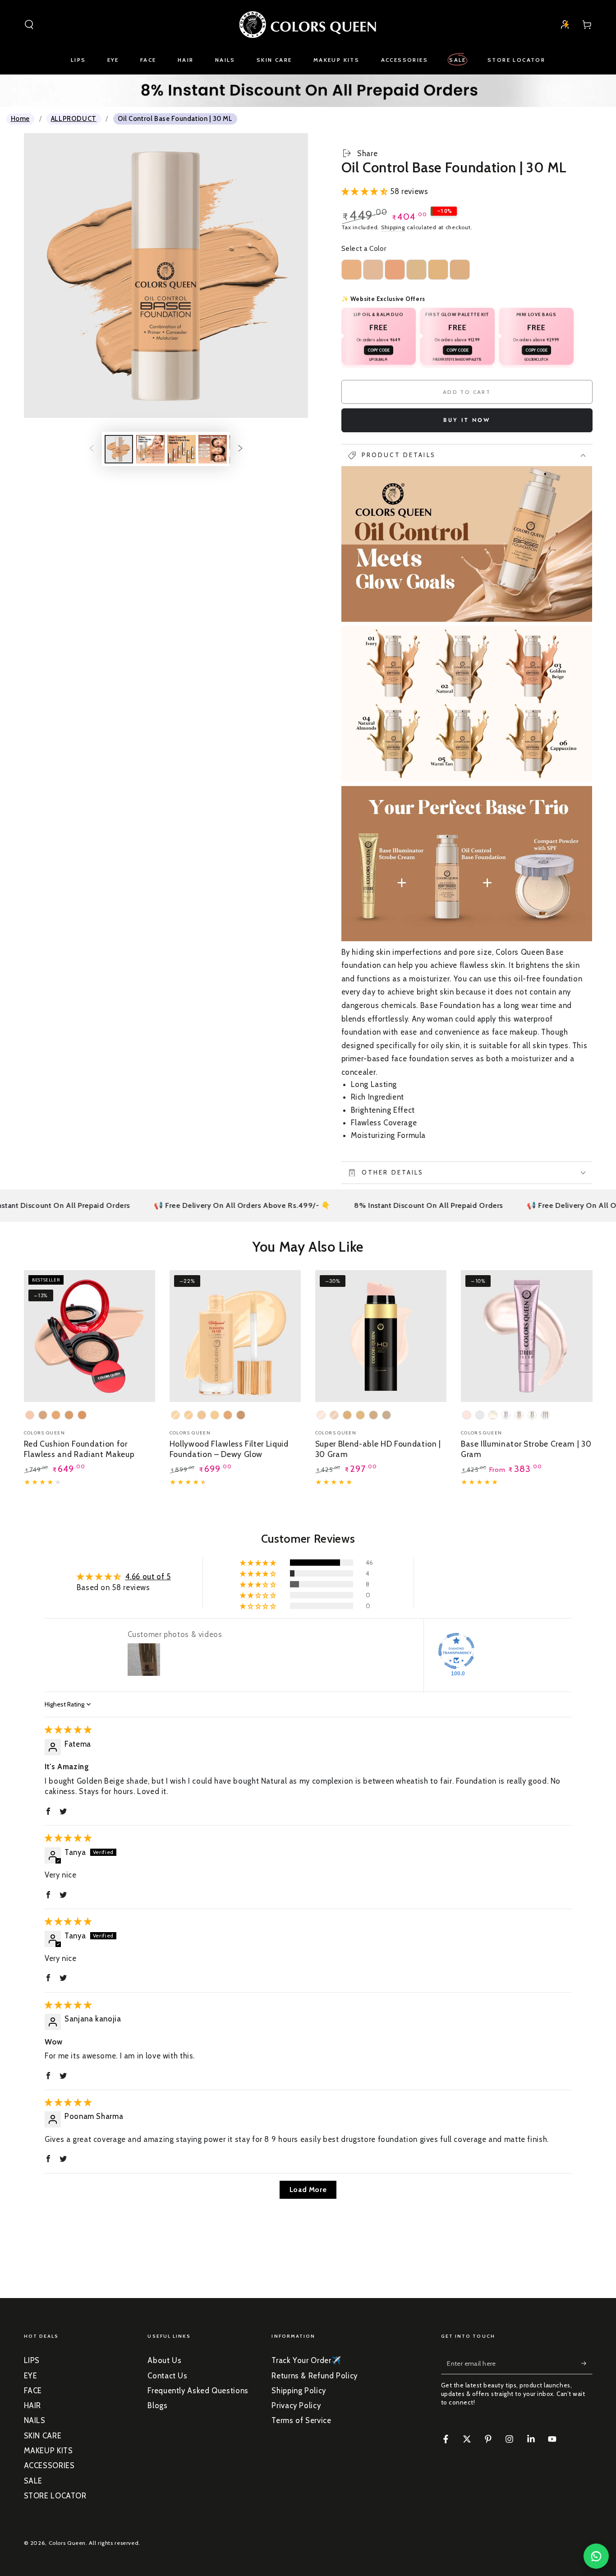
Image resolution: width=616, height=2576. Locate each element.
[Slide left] (92, 449)
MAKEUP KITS (48, 2451)
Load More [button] (308, 2190)
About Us (164, 2360)
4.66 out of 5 (148, 1577)
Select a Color (364, 249)
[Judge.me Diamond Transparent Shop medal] (456, 1651)
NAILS (35, 2420)
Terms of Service (301, 2420)
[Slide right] (240, 449)
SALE (33, 2481)
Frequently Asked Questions (198, 2391)
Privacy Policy (296, 2405)
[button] (29, 24)
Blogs (157, 2405)
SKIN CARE (43, 2436)
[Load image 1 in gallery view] (119, 449)
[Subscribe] (587, 2363)
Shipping (393, 227)
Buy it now (467, 420)
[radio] (352, 270)
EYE (31, 2376)
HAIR (33, 2405)
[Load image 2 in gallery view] (150, 449)
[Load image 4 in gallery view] (213, 449)
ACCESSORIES (49, 2465)
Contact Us (167, 2376)
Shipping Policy (299, 2391)
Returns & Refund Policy (315, 2376)
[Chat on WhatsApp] (596, 2556)
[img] (68, 1730)
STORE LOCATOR (55, 2496)
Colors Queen (67, 2543)
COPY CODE (379, 351)
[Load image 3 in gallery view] (182, 449)
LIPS (32, 2360)
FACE (33, 2391)
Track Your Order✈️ (306, 2360)
